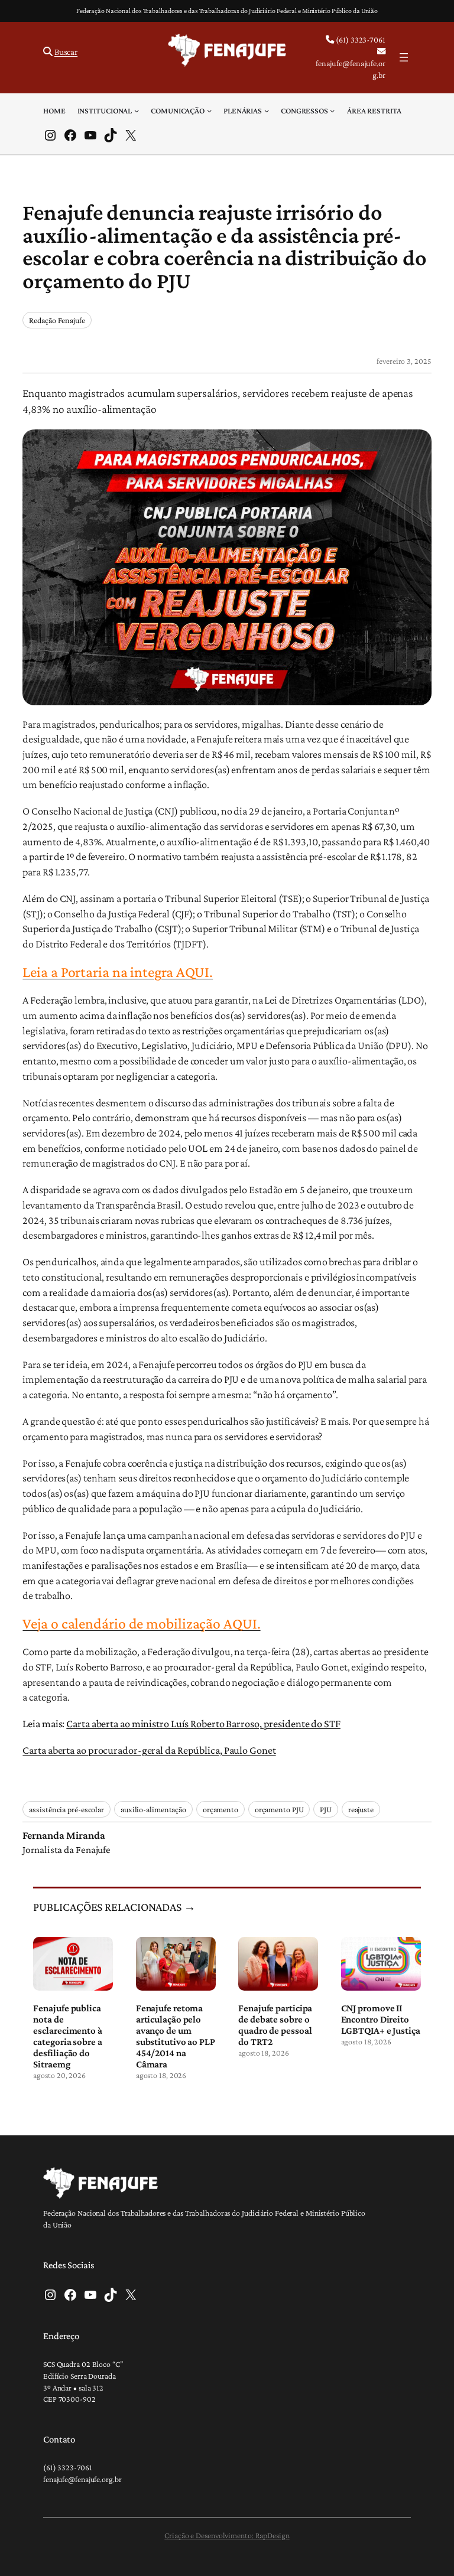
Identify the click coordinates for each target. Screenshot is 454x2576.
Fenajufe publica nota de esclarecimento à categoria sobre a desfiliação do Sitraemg (67, 2036)
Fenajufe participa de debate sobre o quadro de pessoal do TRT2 (275, 2025)
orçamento (220, 1809)
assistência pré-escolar (67, 1809)
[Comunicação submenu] (209, 110)
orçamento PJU (279, 1809)
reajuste (361, 1809)
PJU (326, 1809)
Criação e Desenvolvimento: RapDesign (227, 2535)
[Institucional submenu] (137, 110)
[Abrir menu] (404, 57)
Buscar (66, 52)
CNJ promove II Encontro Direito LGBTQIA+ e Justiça (381, 2019)
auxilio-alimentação (153, 1809)
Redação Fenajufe (57, 320)
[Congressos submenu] (332, 110)
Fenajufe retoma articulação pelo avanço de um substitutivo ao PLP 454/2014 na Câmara (176, 2036)
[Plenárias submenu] (267, 110)
